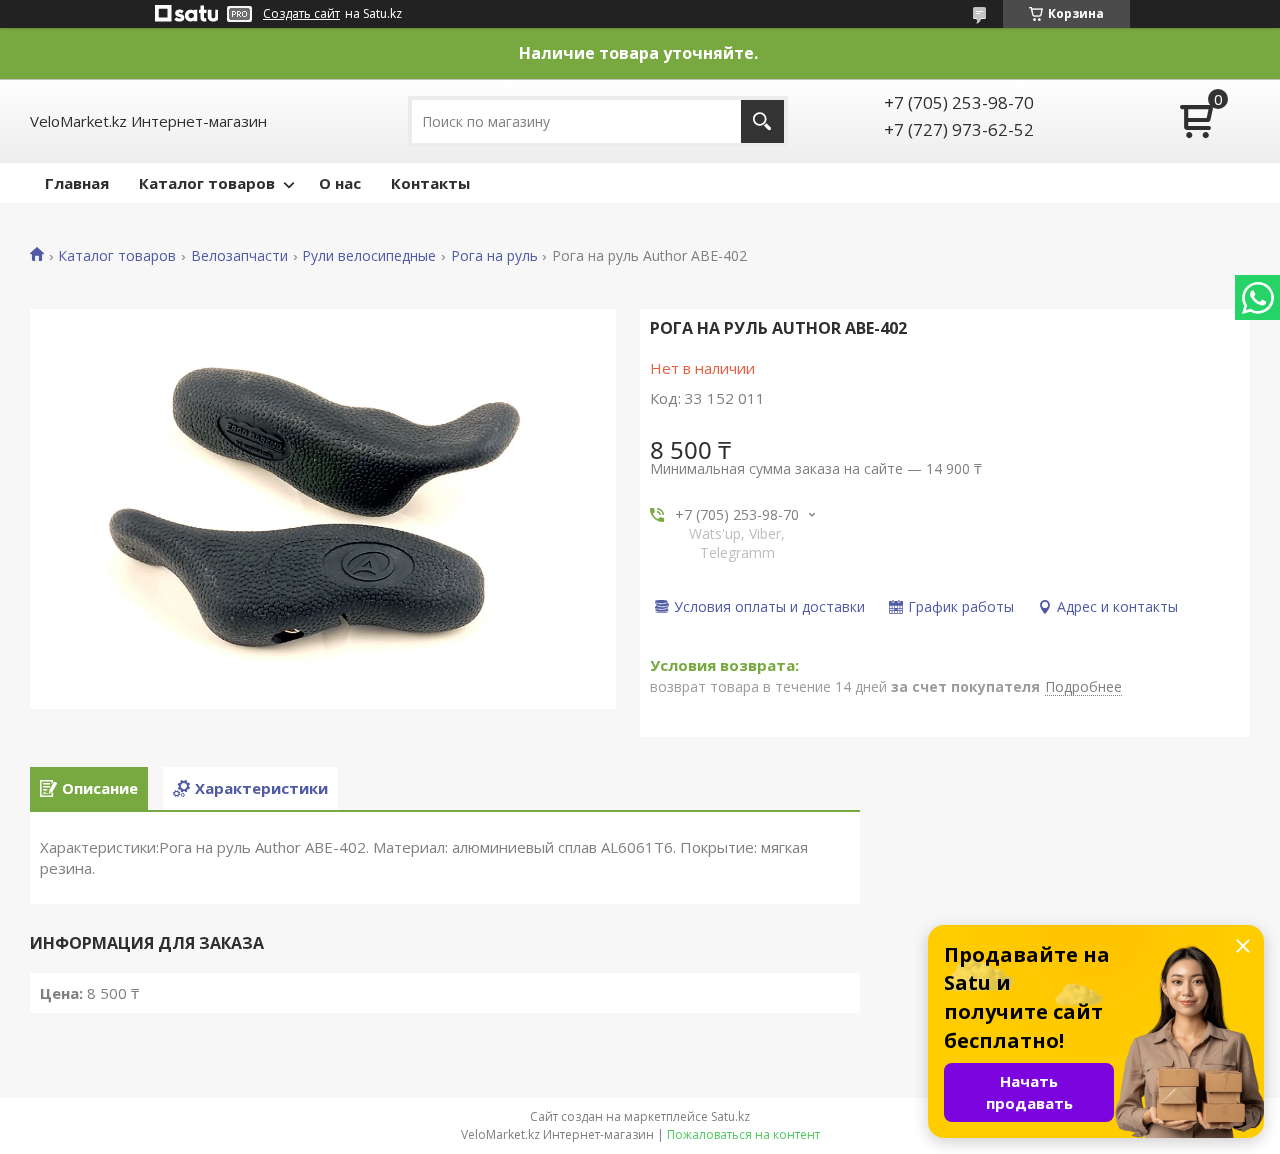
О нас (340, 183)
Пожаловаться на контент (743, 1134)
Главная (77, 183)
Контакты (430, 183)
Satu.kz (730, 1116)
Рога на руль (494, 256)
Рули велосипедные (369, 256)
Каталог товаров (207, 183)
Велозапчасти (239, 256)
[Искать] (762, 121)
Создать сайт (301, 14)
